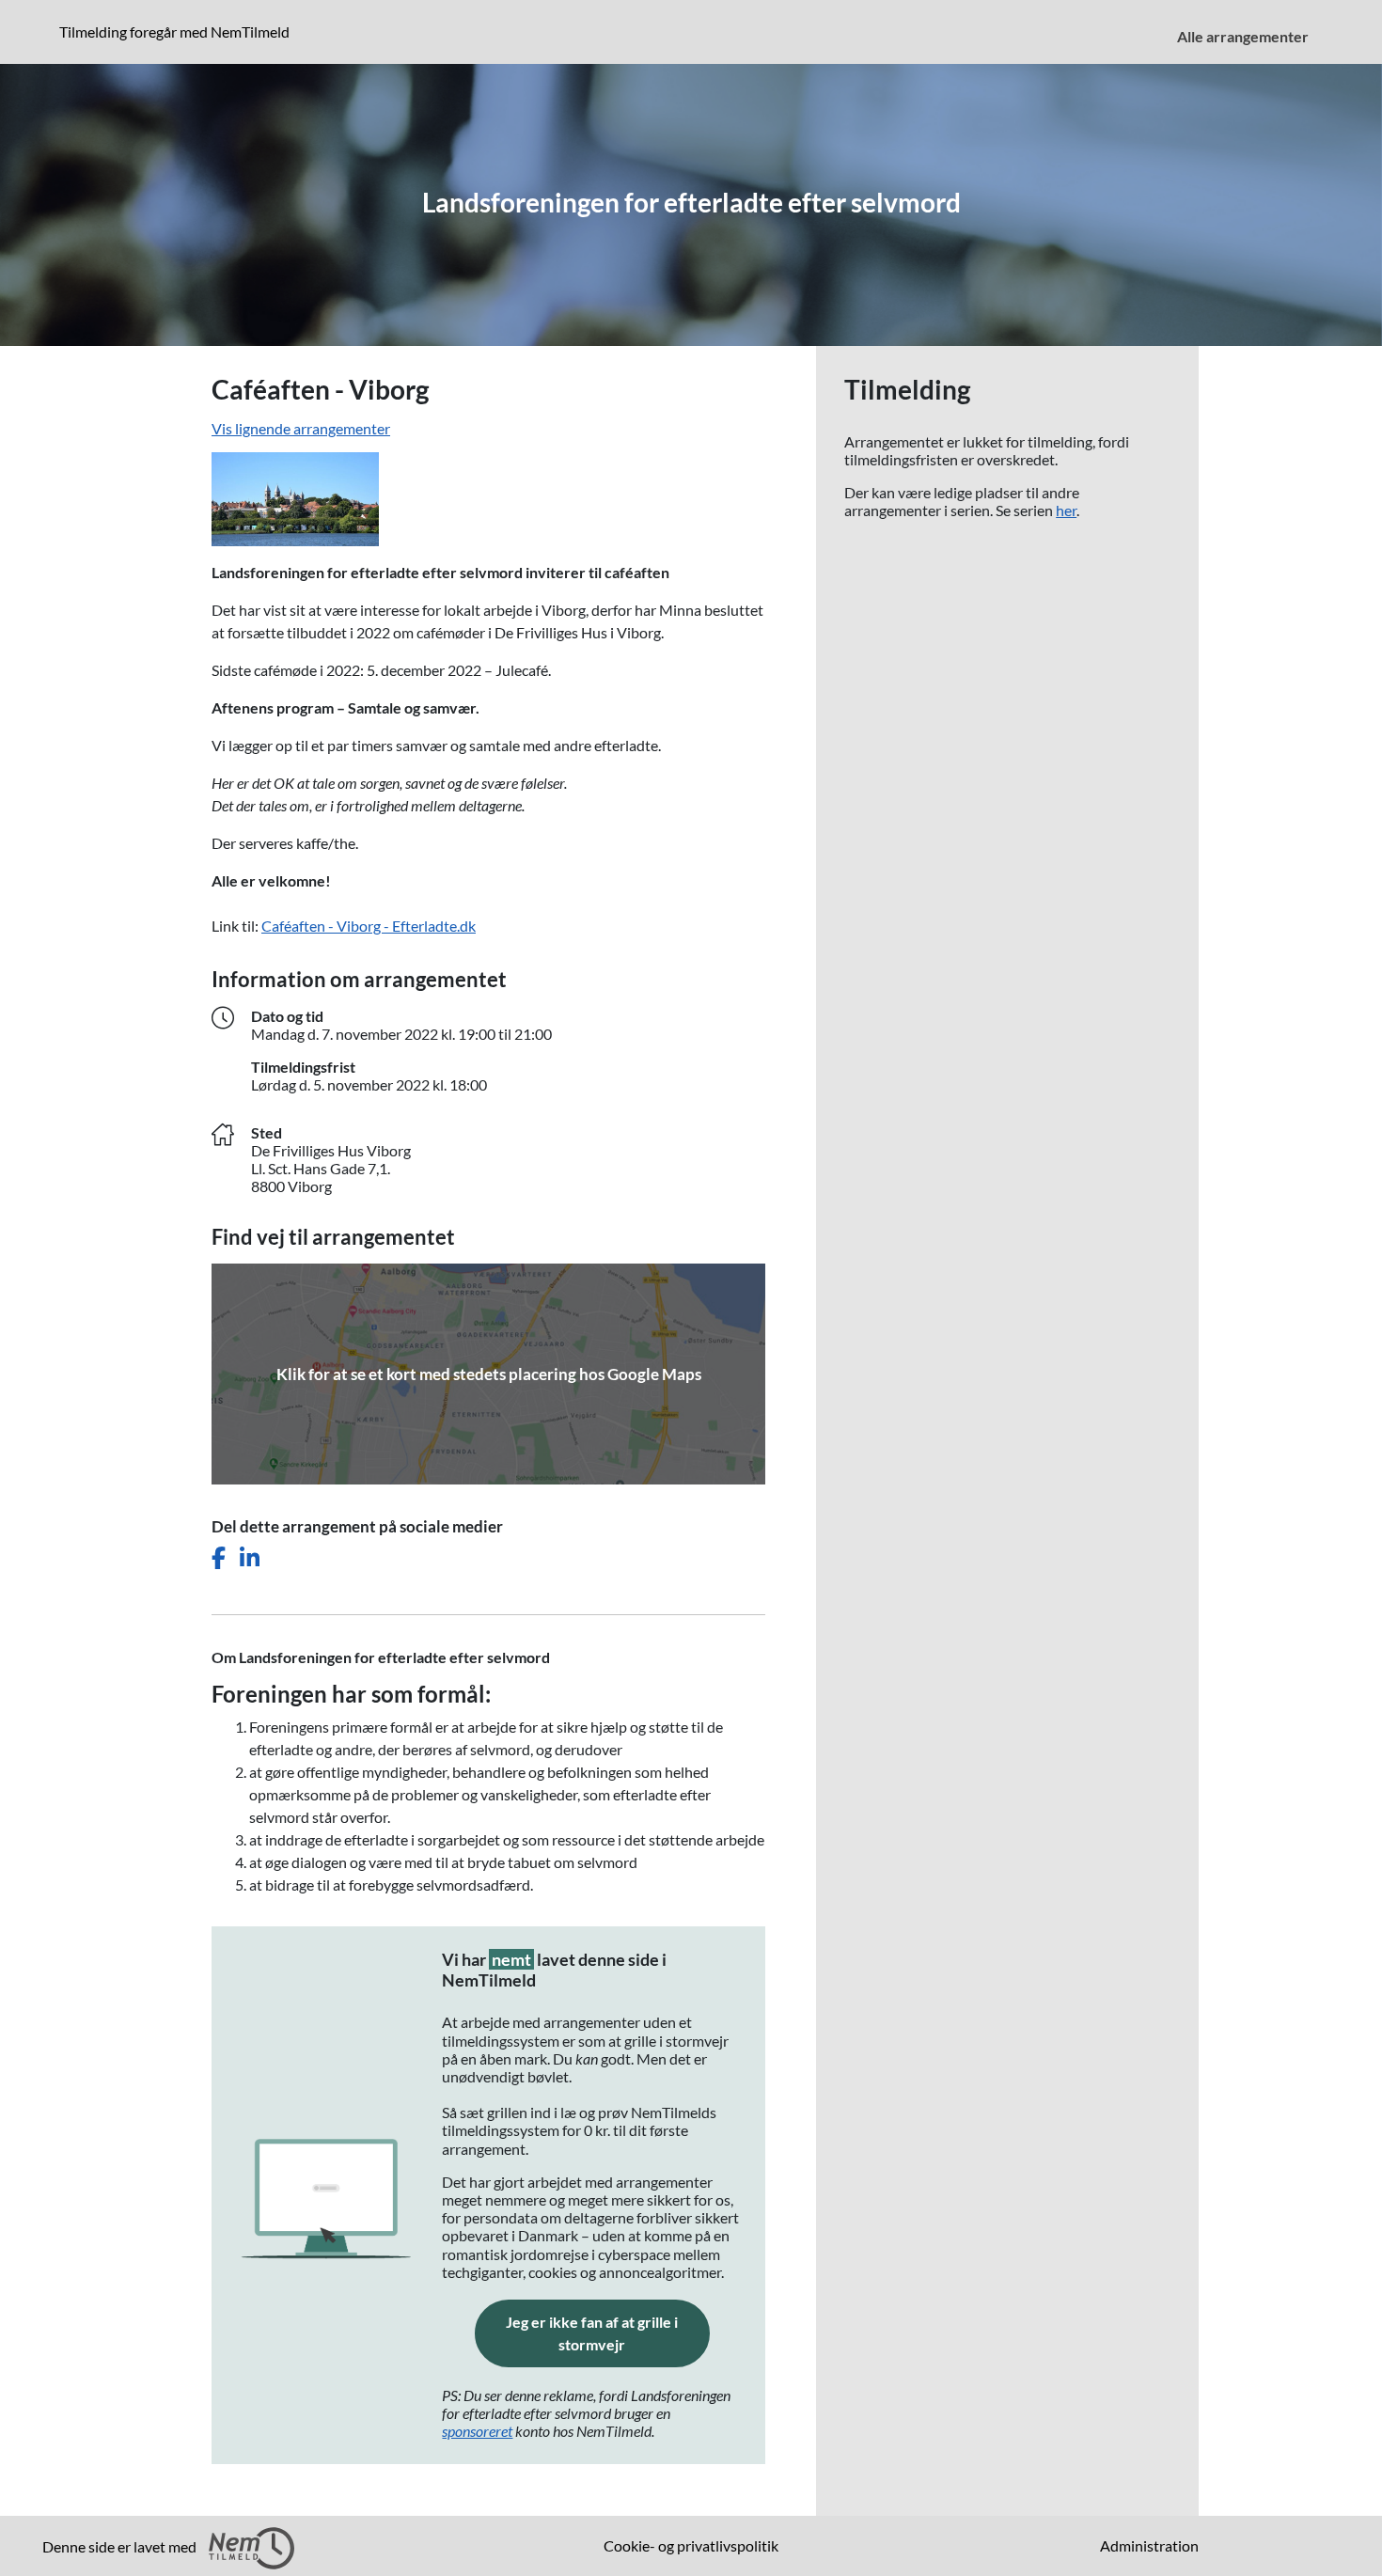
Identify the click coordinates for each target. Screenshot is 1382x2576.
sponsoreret (477, 2431)
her (1066, 510)
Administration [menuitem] (1149, 2545)
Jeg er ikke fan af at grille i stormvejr (608, 2333)
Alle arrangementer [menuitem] (1243, 36)
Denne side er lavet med (121, 2546)
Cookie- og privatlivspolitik (691, 2545)
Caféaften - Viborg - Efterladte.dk (369, 926)
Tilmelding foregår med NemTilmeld (178, 31)
